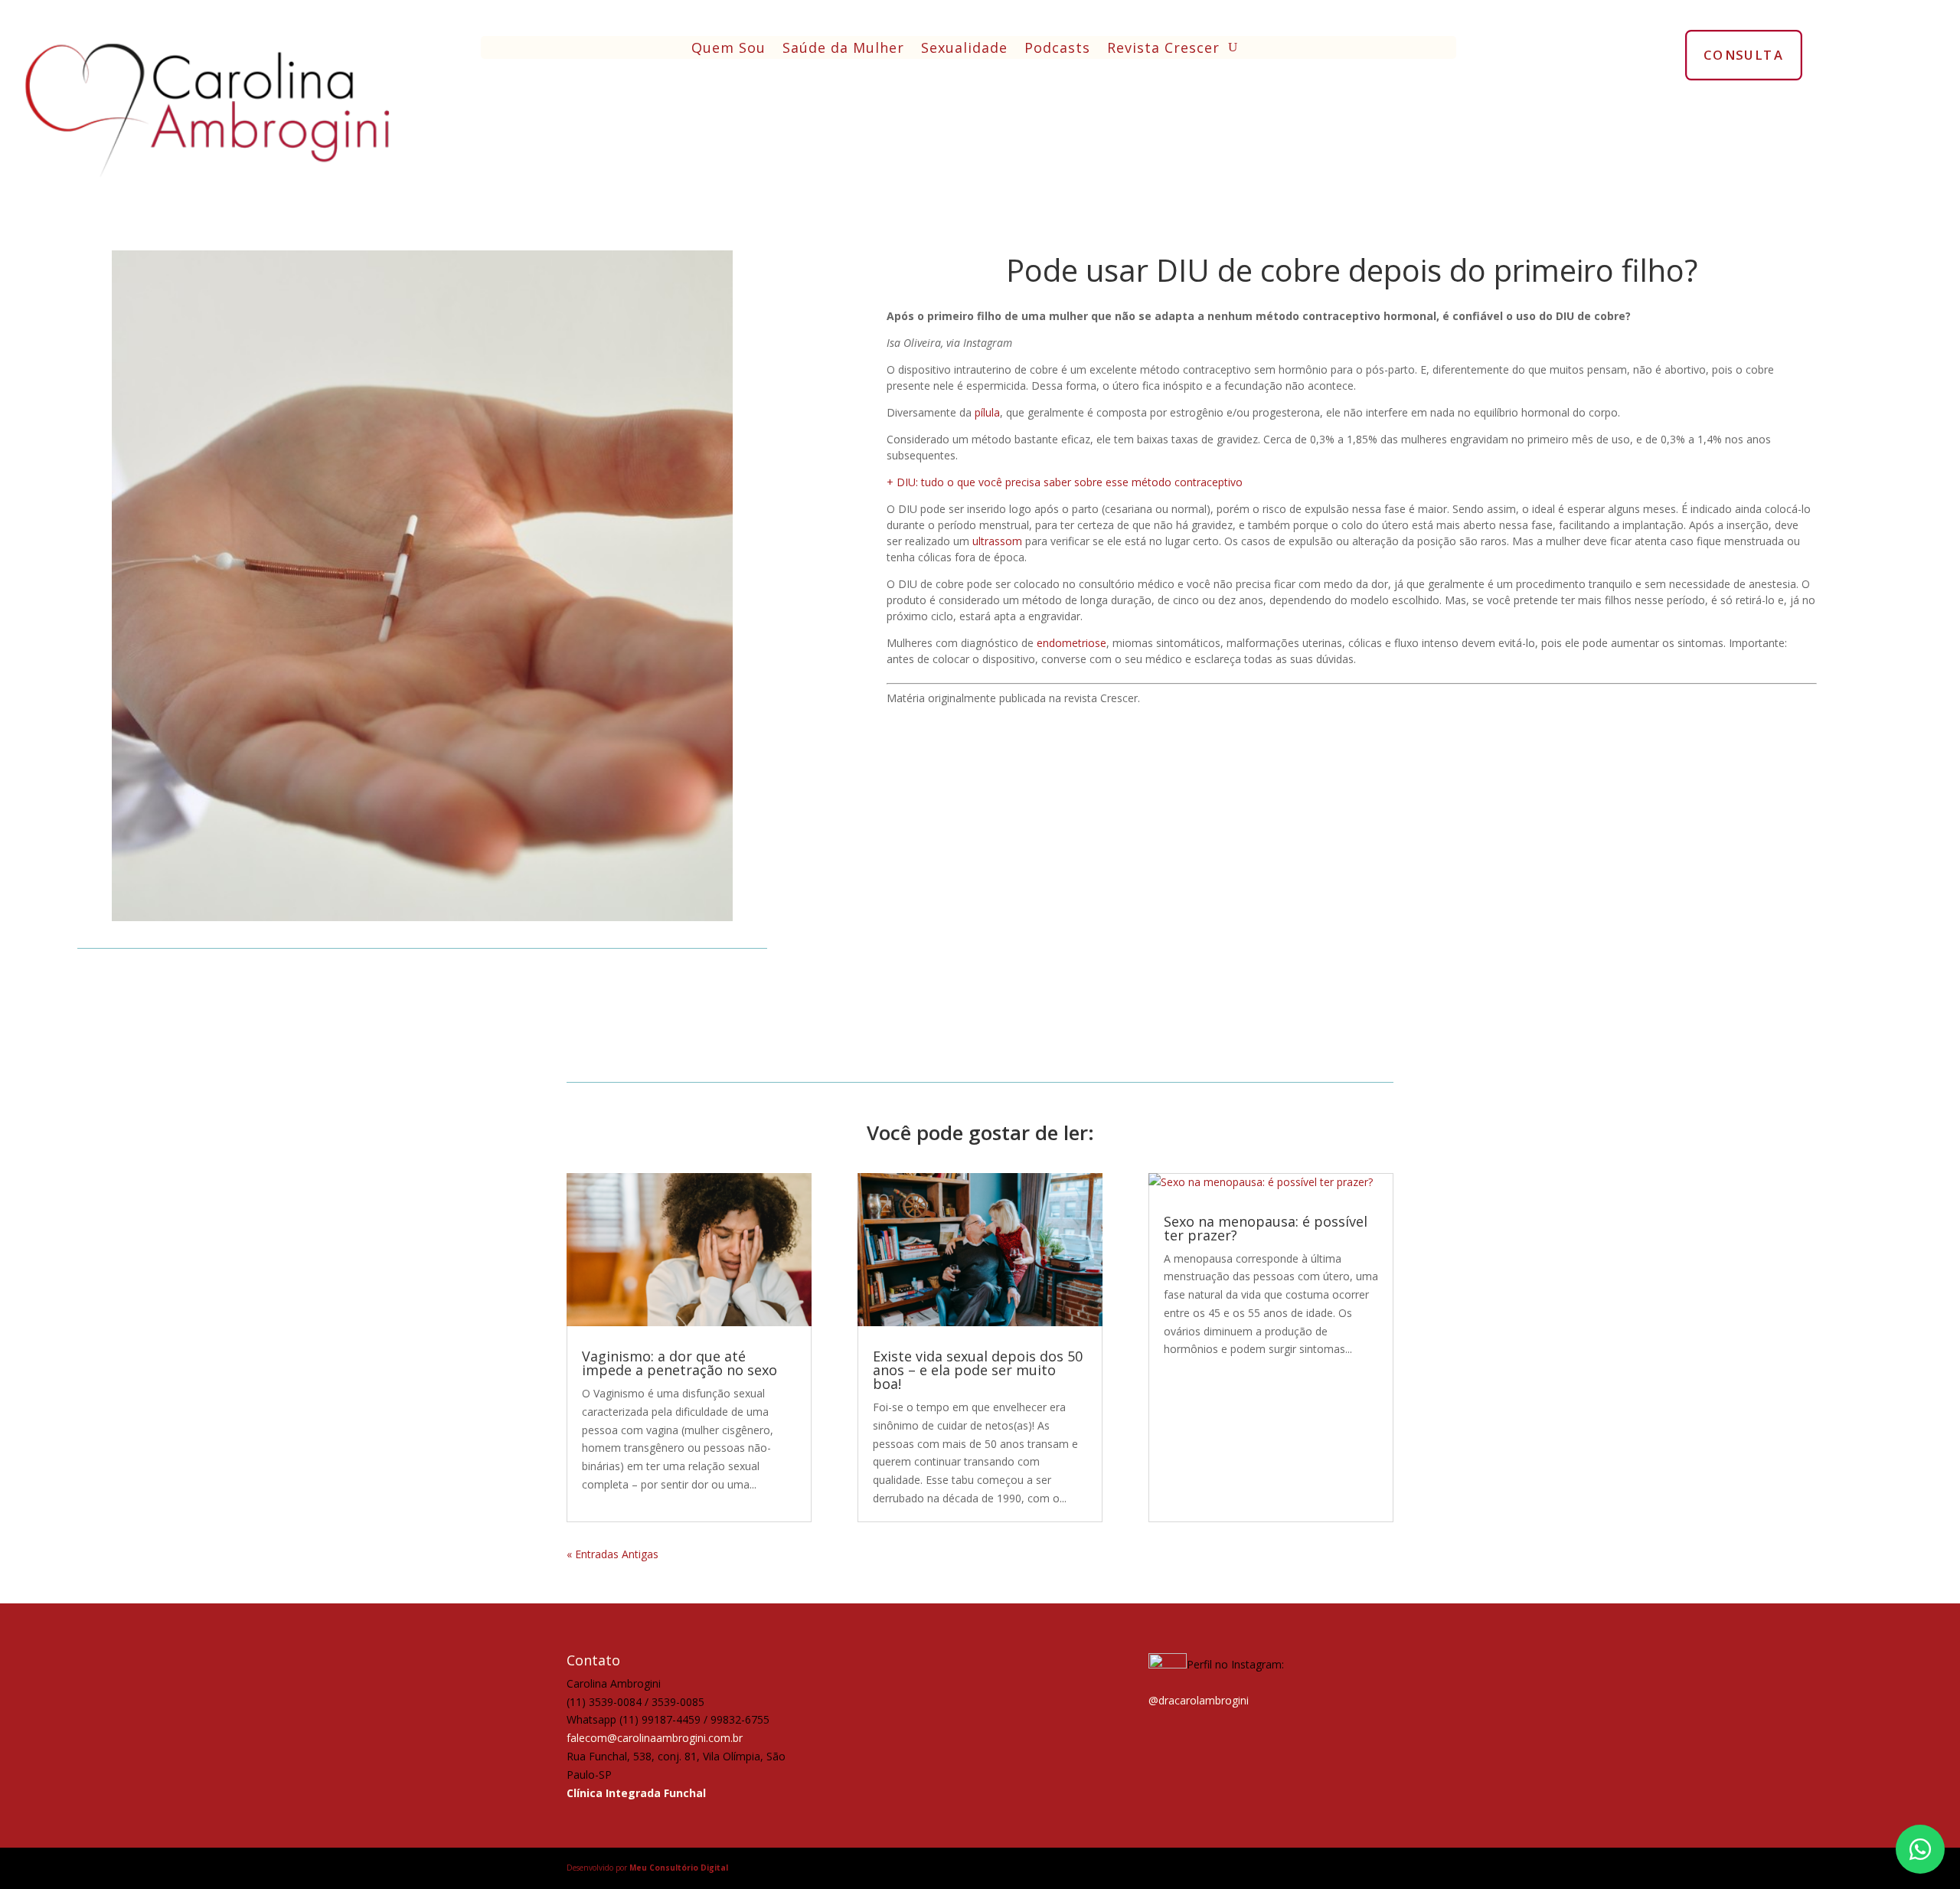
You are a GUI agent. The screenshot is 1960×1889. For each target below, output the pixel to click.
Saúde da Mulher (843, 49)
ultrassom (997, 541)
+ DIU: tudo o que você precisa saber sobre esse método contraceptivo (1065, 482)
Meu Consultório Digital (679, 1868)
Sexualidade (964, 49)
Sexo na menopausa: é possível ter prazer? (1266, 1228)
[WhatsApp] (1920, 1849)
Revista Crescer (1163, 49)
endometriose (1071, 643)
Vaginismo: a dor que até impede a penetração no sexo (679, 1363)
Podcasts (1057, 49)
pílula (987, 412)
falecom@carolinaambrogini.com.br (655, 1738)
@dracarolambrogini (1199, 1700)
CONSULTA (1744, 54)
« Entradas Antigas (612, 1554)
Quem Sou (728, 49)
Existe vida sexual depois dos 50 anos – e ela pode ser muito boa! (978, 1370)
